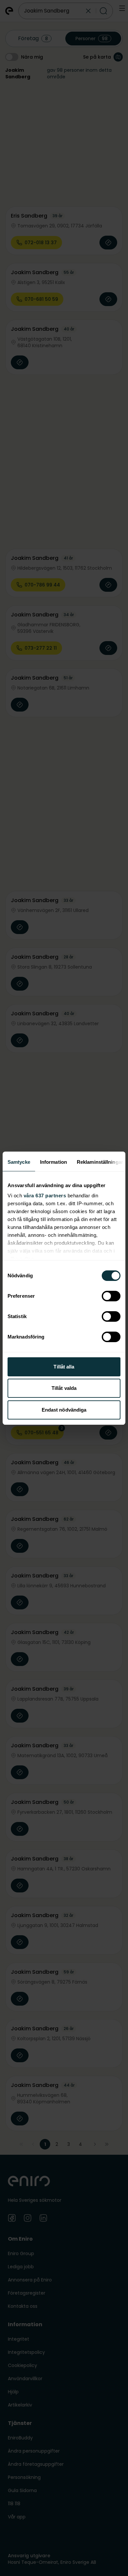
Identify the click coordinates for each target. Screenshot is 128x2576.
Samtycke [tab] (19, 1162)
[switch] (111, 1296)
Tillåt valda (64, 1388)
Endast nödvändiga (64, 1410)
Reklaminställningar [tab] (100, 1162)
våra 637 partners (45, 1196)
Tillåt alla (64, 1367)
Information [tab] (53, 1162)
